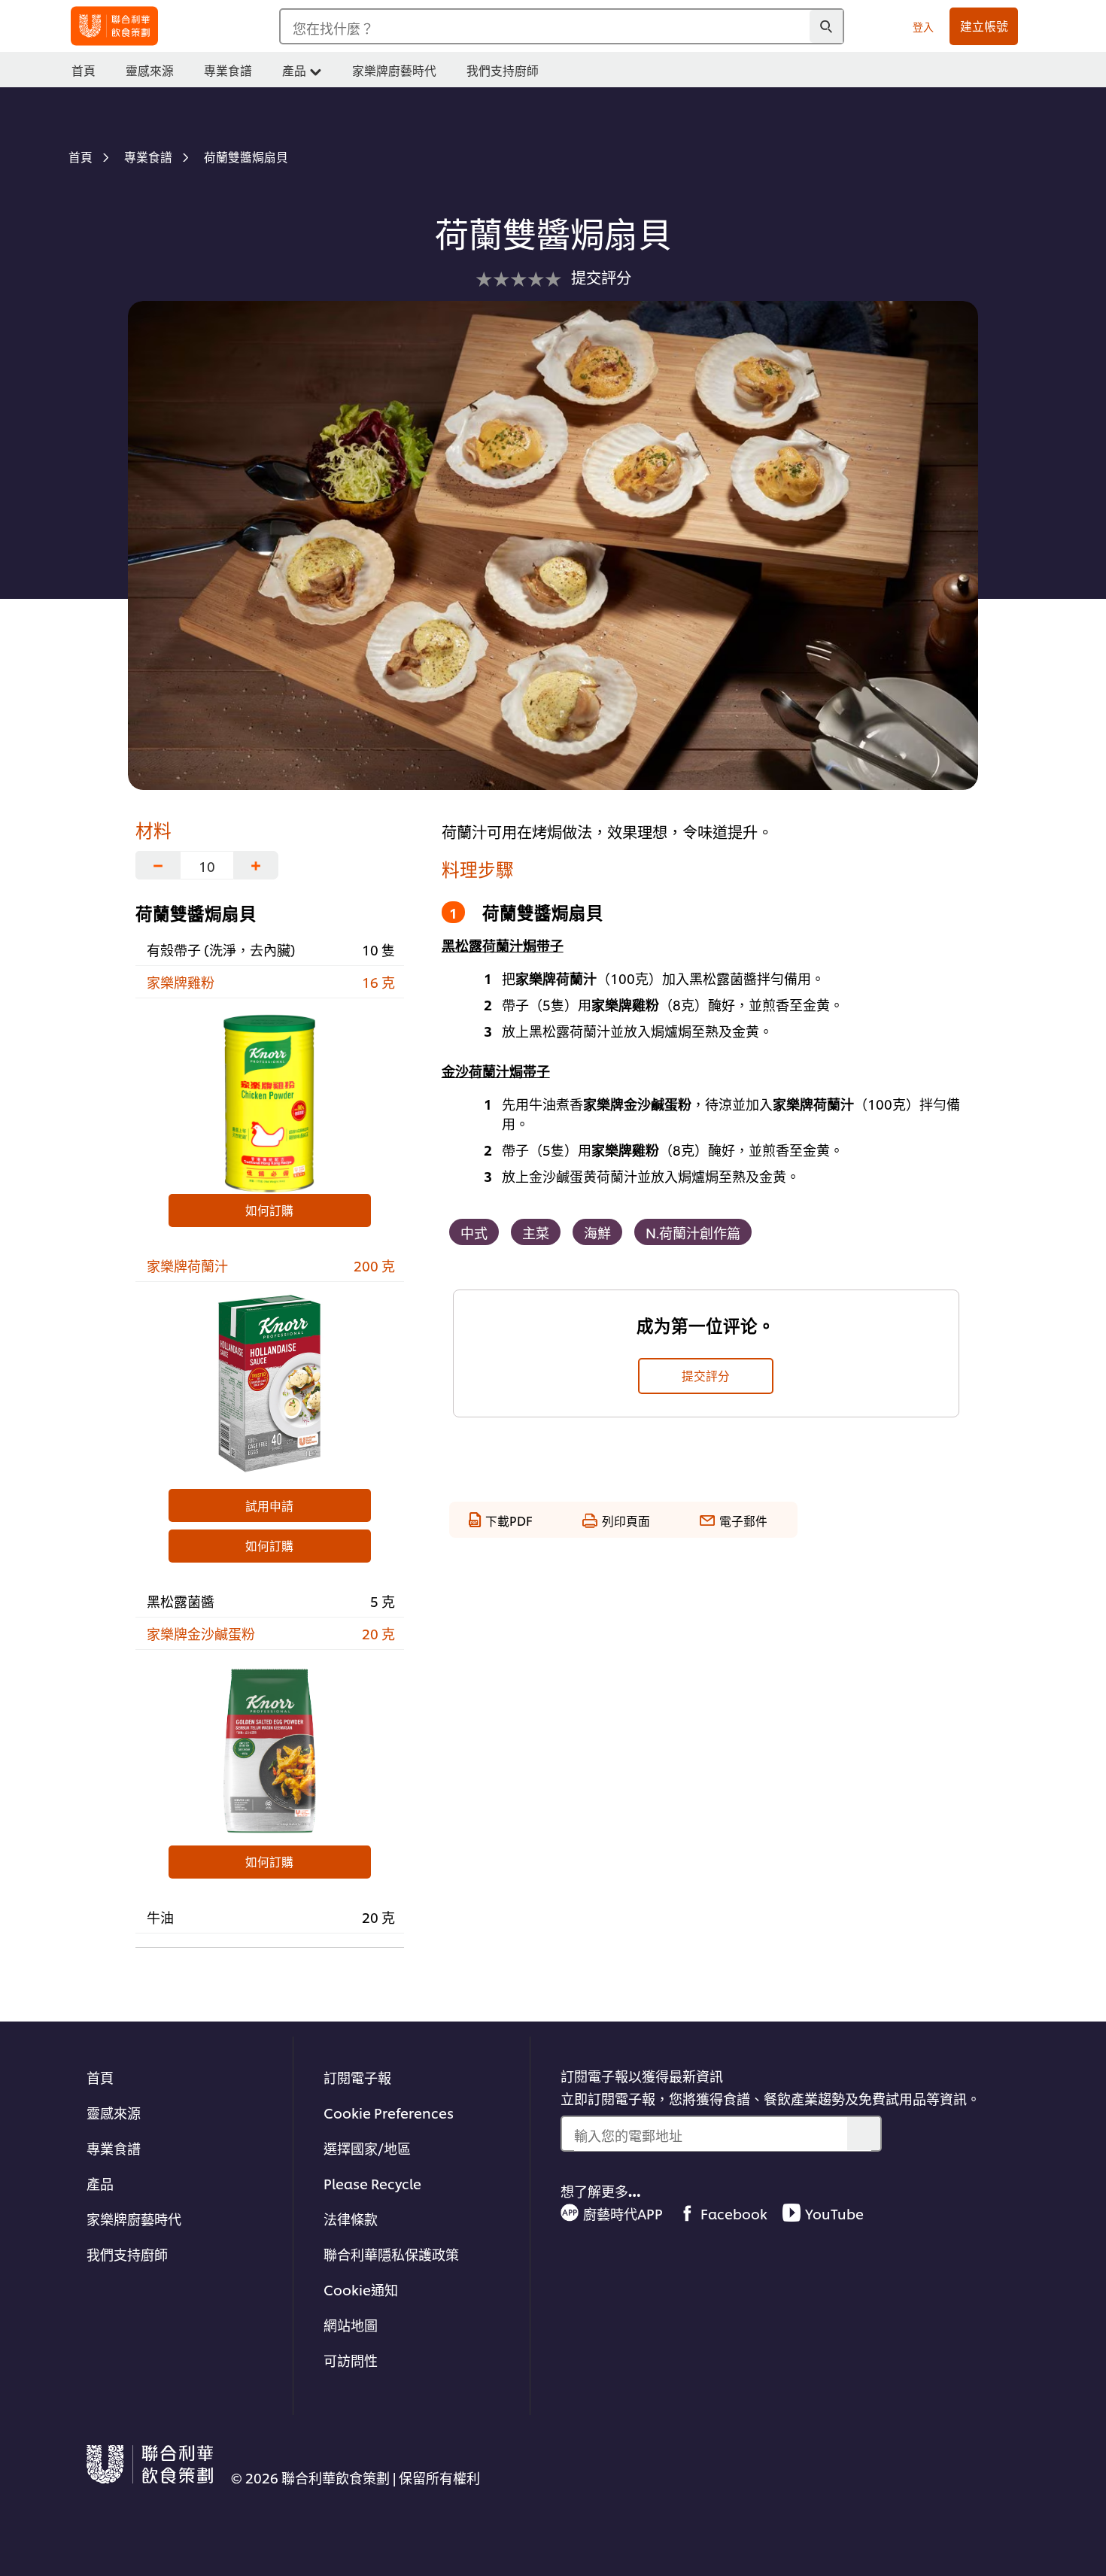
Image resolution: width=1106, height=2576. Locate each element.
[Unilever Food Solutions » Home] (114, 26)
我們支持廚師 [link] (503, 70)
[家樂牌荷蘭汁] (270, 1384)
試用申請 (269, 1505)
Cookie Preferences (389, 2112)
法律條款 (351, 2218)
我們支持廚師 (127, 2254)
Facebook (734, 2213)
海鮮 (597, 1232)
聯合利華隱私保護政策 (391, 2254)
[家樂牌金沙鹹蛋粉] (270, 1751)
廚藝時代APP (623, 2213)
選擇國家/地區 (367, 2148)
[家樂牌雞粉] (270, 1100)
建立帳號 (984, 26)
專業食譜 (114, 2148)
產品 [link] (294, 70)
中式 (474, 1232)
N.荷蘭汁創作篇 (693, 1232)
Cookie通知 (361, 2289)
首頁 (100, 2077)
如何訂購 (269, 1210)
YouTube (834, 2213)
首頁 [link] (84, 70)
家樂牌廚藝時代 (134, 2218)
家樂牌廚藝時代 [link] (394, 70)
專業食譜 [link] (228, 70)
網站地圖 (351, 2324)
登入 (923, 26)
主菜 (536, 1232)
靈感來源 (114, 2112)
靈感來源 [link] (150, 70)
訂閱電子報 (357, 2077)
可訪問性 (351, 2360)
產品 (100, 2183)
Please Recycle (372, 2183)
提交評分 (706, 1375)
